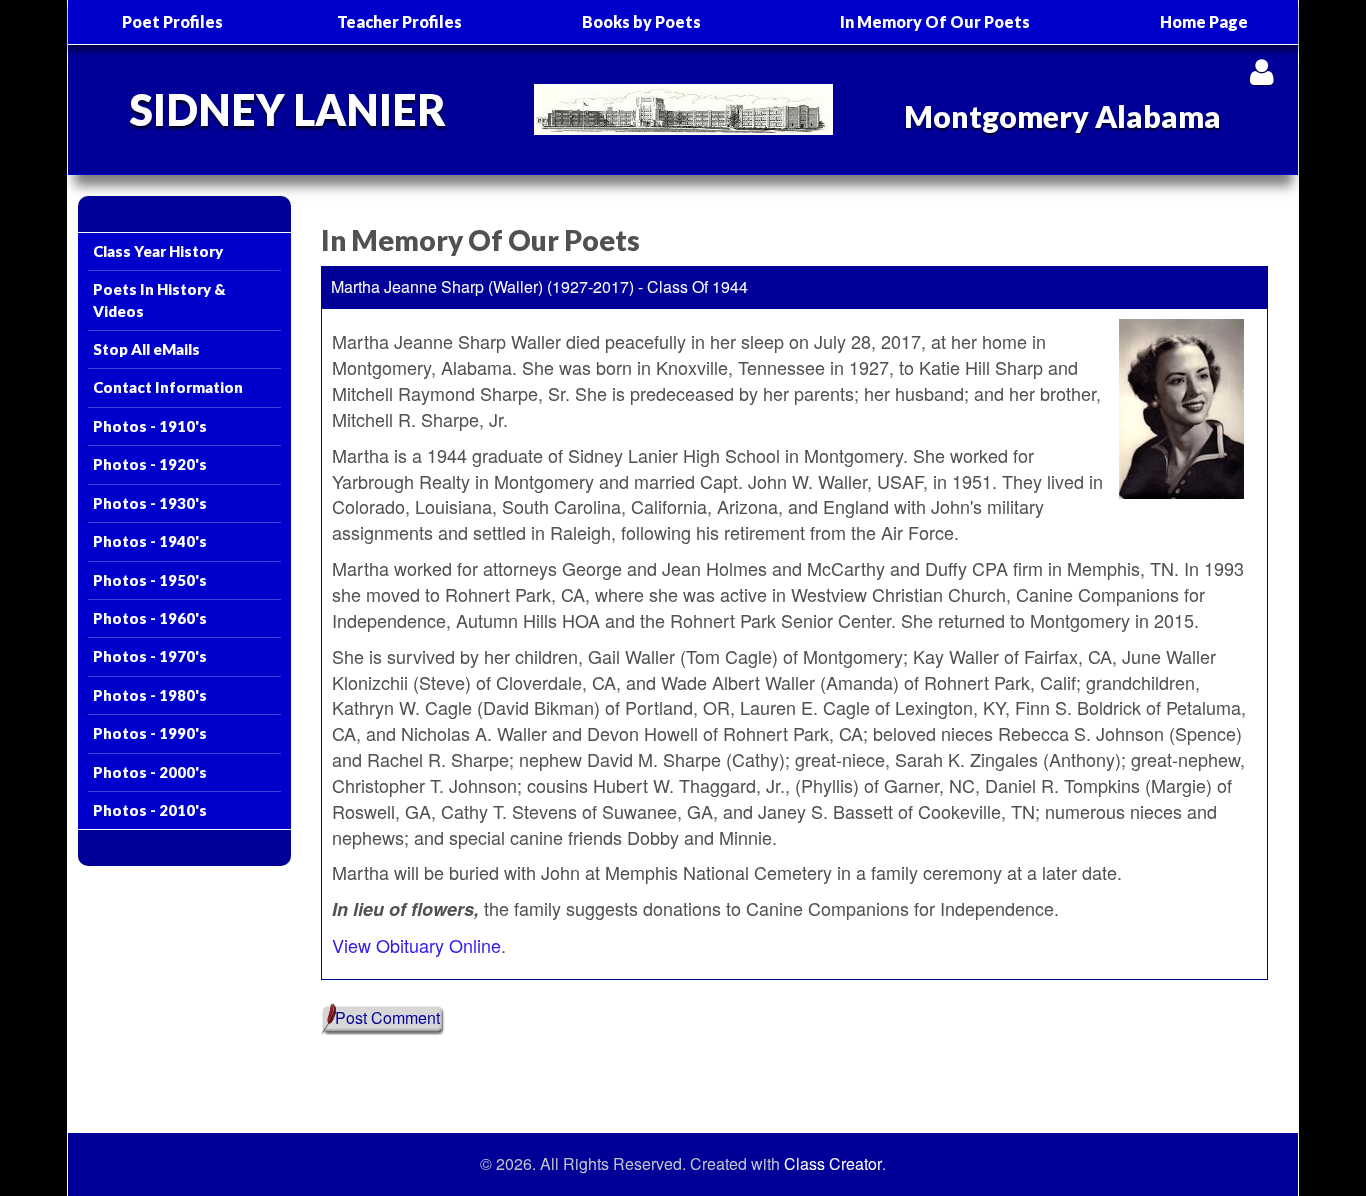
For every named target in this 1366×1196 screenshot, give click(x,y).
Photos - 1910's (150, 426)
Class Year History (158, 251)
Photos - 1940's (150, 541)
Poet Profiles (172, 21)
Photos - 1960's (150, 618)
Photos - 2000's (150, 772)
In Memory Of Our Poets (935, 21)
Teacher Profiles (399, 21)
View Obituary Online (416, 945)
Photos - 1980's (150, 695)
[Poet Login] (1261, 71)
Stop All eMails (146, 349)
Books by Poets (641, 21)
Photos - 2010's (150, 810)
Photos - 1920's (150, 464)
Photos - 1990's (150, 733)
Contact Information (168, 387)
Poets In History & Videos (159, 299)
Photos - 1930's (150, 503)
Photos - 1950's (150, 580)
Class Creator (833, 1164)
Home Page (1204, 21)
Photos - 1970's (150, 656)
